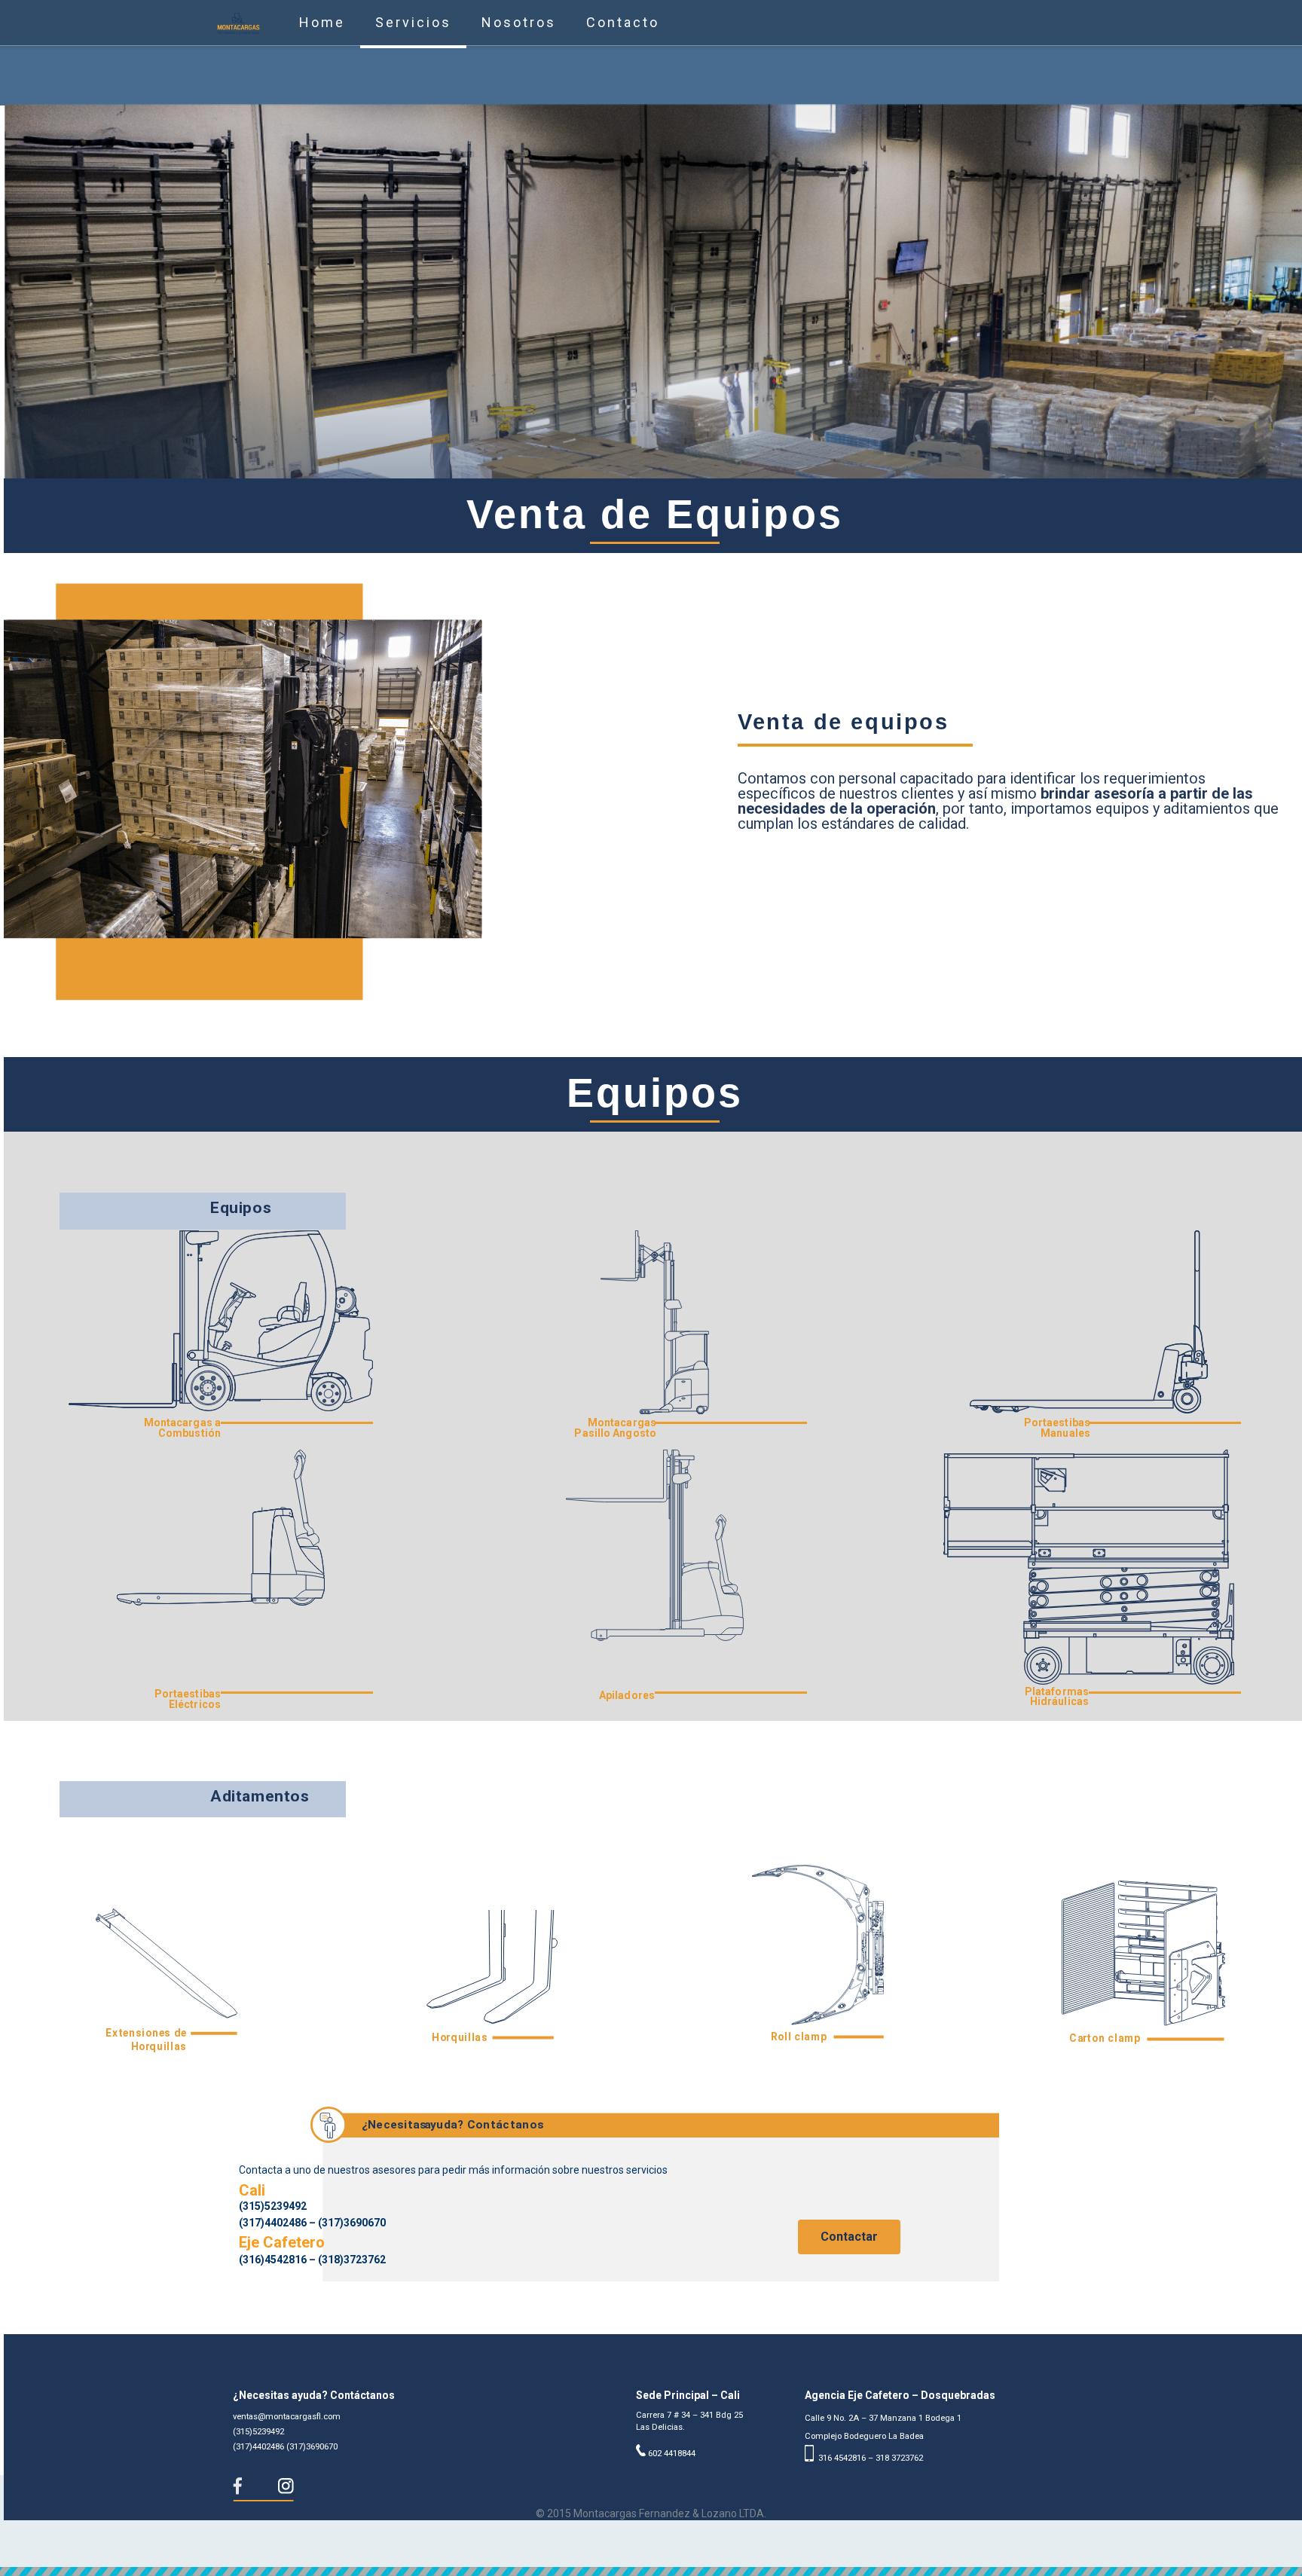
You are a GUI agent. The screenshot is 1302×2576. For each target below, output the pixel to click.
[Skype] (610, 2537)
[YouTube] (671, 2537)
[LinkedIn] (691, 2537)
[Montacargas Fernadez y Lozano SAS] (238, 23)
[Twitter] (651, 2537)
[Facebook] (630, 2537)
